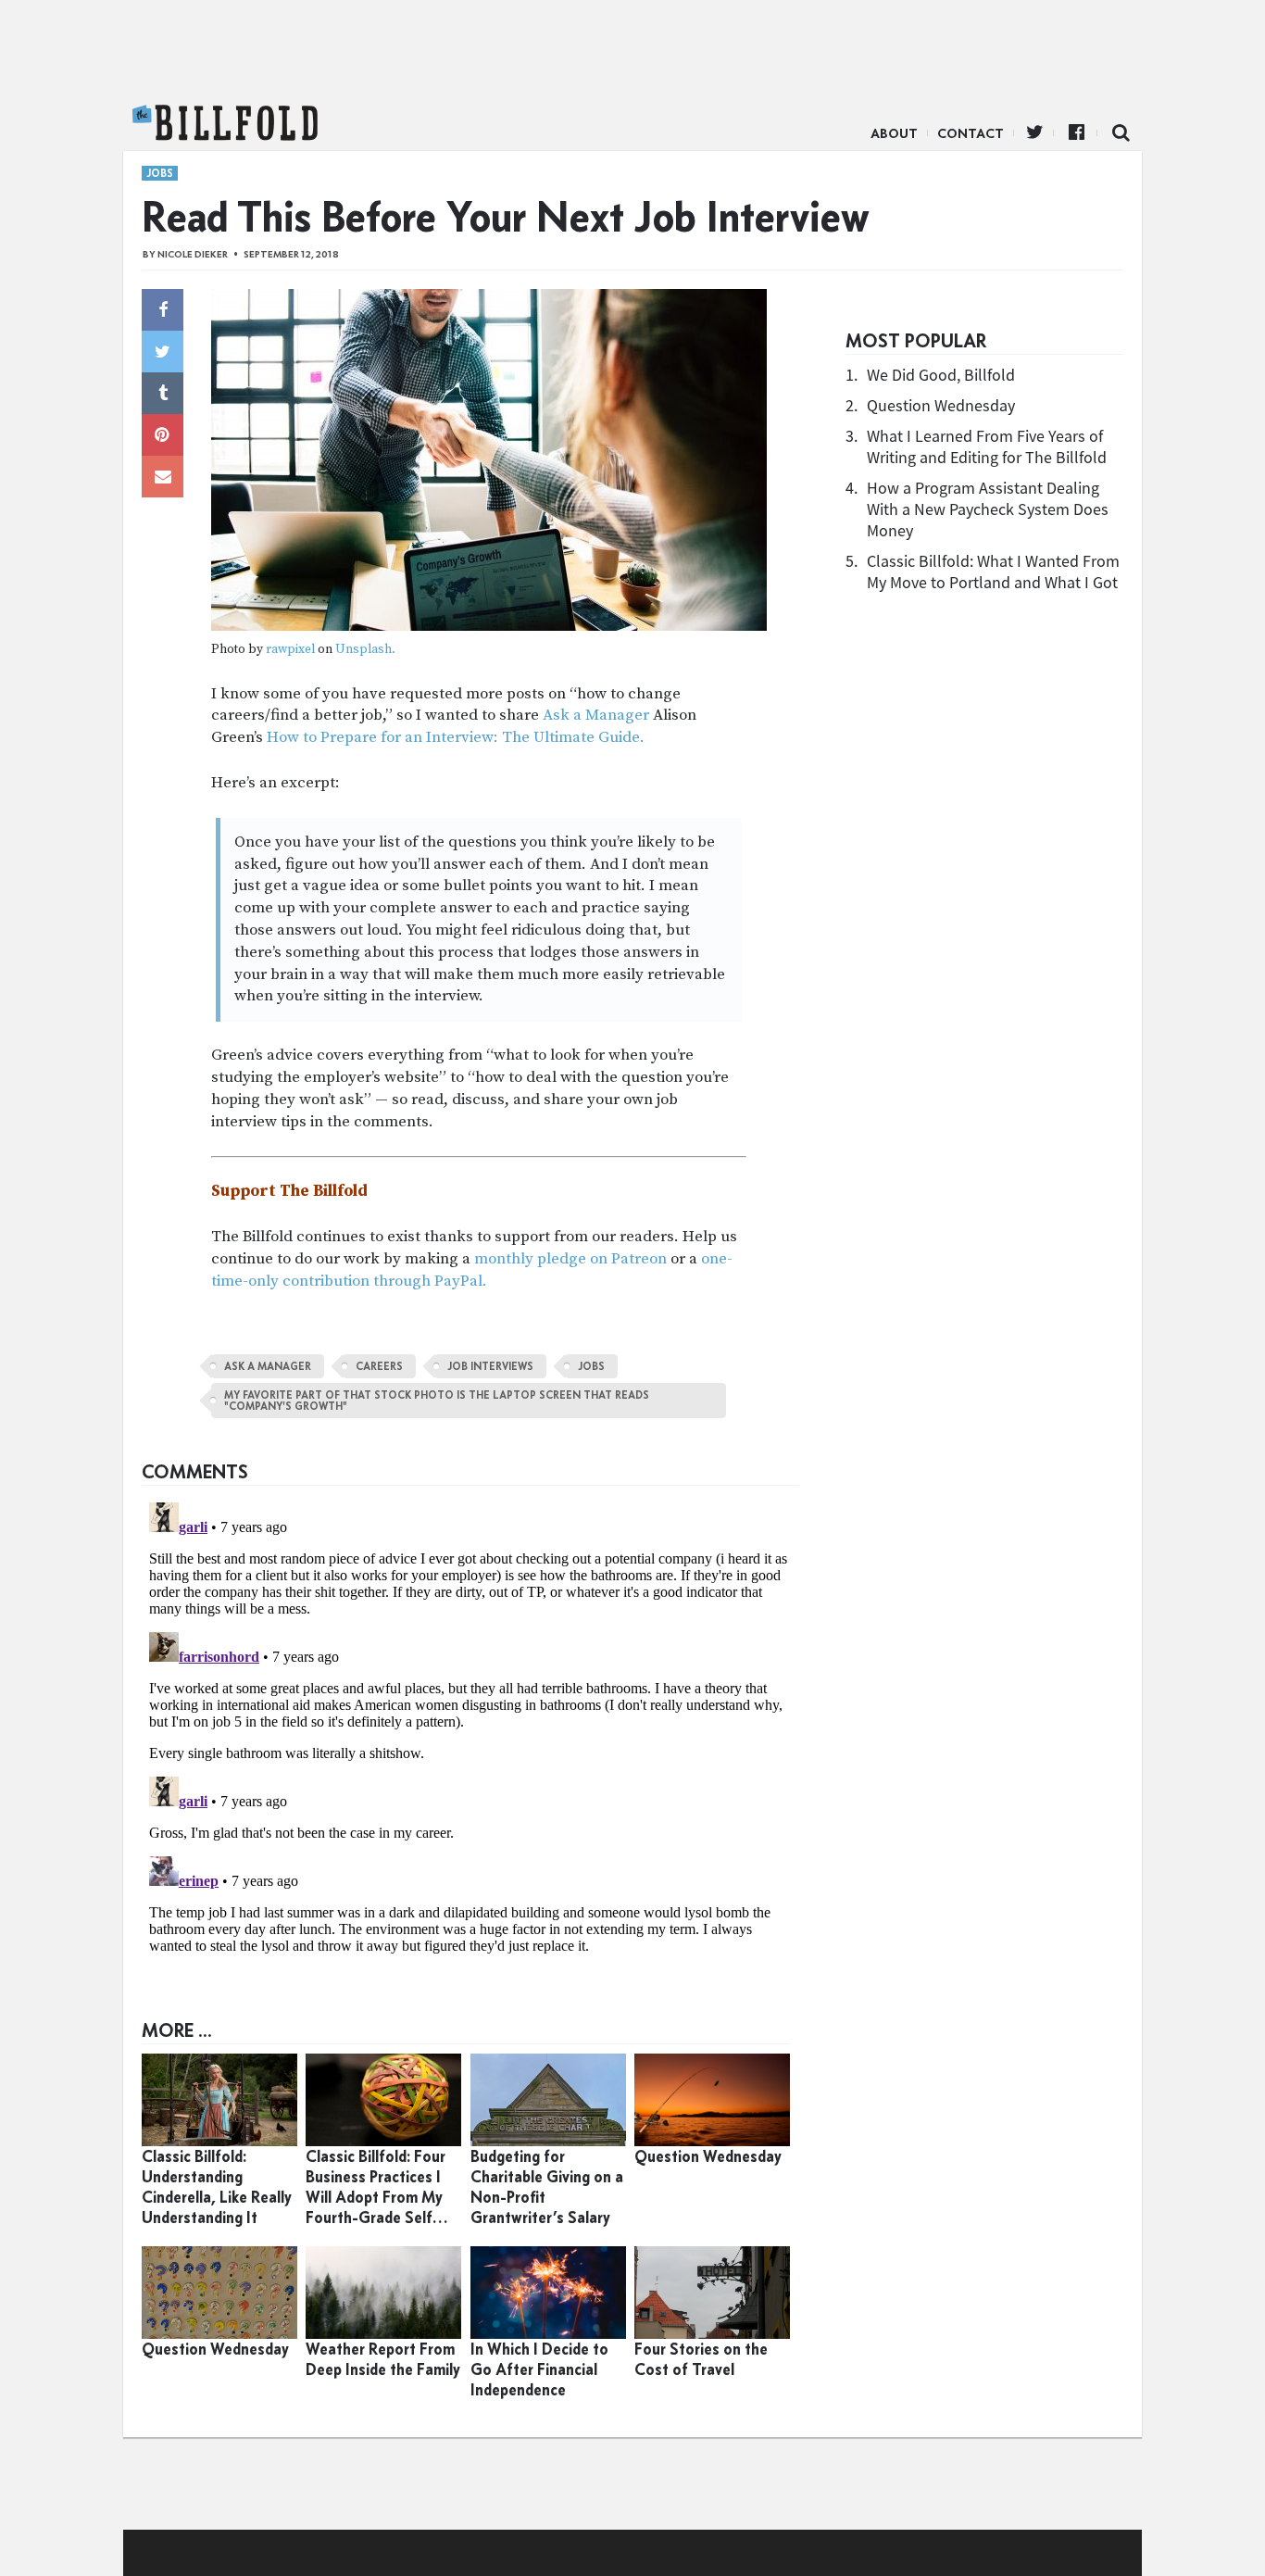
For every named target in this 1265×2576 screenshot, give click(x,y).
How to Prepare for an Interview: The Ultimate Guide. (456, 737)
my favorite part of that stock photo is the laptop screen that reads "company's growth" (437, 1401)
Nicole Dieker (193, 254)
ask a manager (268, 1366)
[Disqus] (470, 1727)
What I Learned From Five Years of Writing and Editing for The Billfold (987, 446)
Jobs (160, 173)
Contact (971, 133)
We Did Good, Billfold (941, 375)
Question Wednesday (941, 405)
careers (379, 1366)
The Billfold (225, 123)
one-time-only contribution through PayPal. (472, 1270)
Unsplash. (365, 650)
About (894, 133)
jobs (591, 1366)
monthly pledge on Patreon (570, 1259)
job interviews (490, 1366)
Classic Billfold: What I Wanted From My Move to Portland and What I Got (993, 572)
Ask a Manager (596, 715)
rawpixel (290, 650)
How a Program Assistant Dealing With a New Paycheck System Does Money (988, 509)
